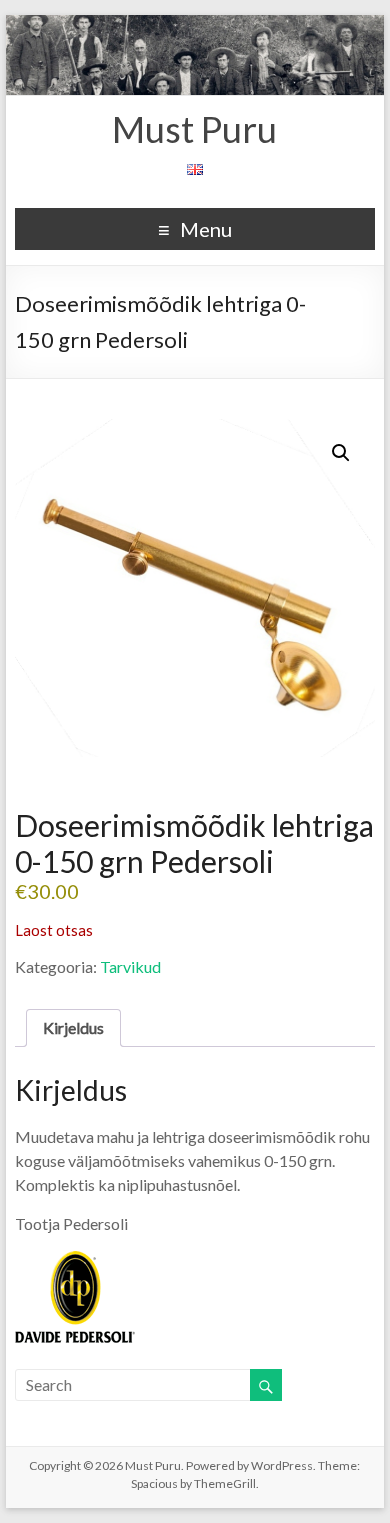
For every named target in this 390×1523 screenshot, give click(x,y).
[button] (341, 453)
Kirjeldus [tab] (73, 1027)
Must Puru (194, 129)
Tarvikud (130, 966)
